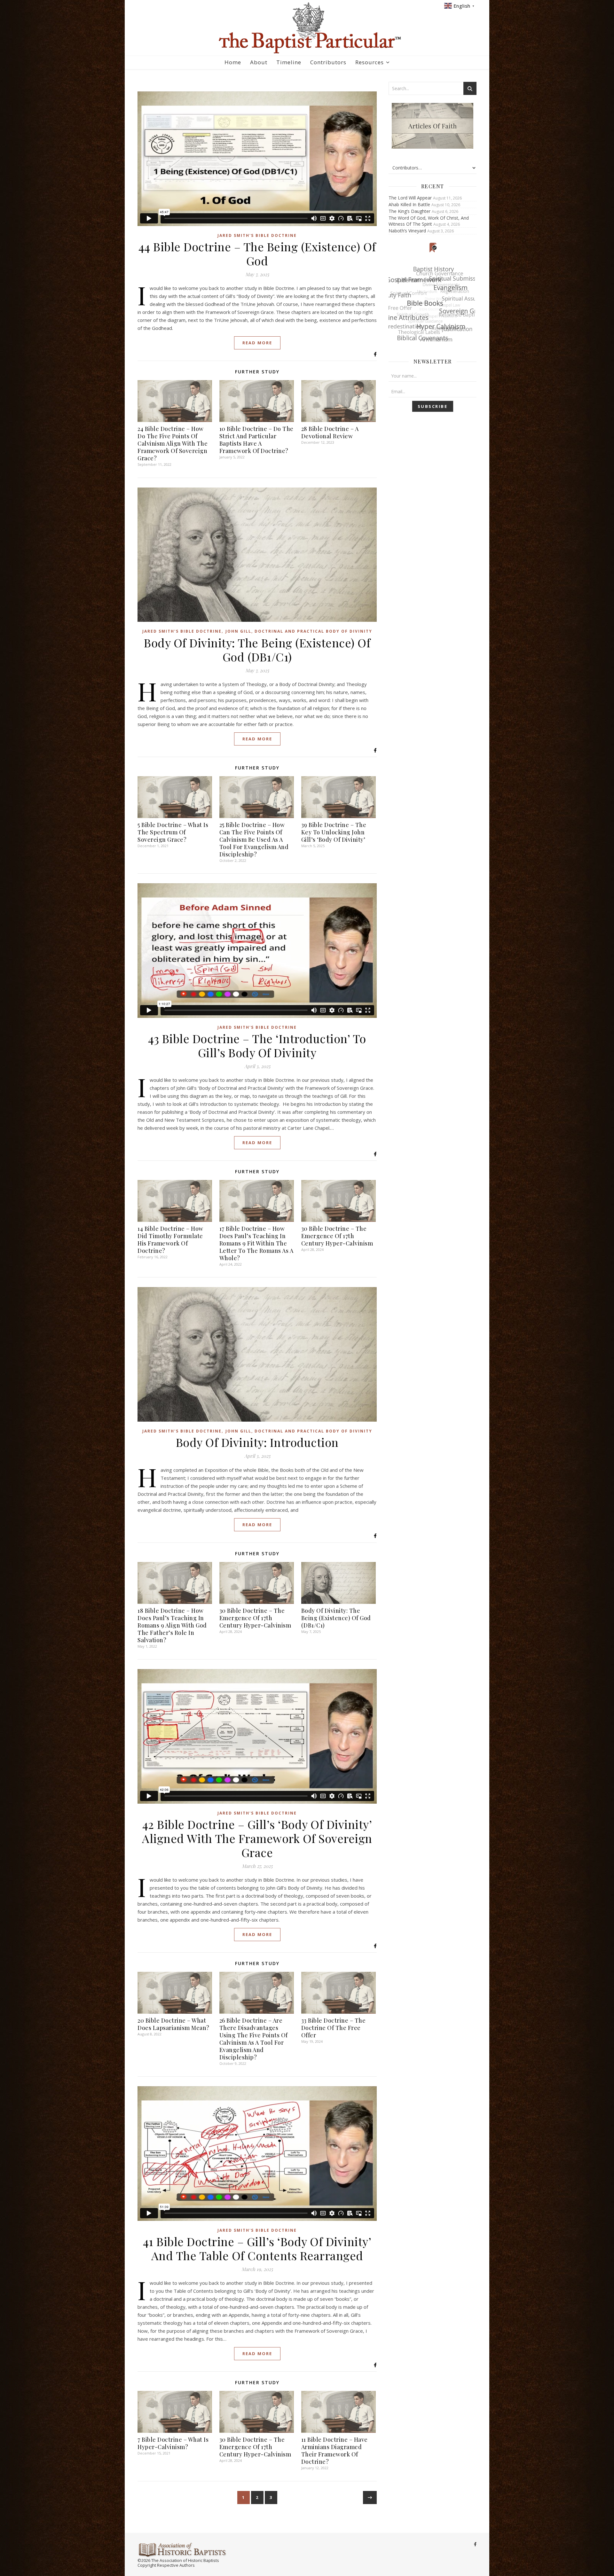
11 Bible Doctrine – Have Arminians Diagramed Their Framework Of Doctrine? (335, 2451)
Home (233, 62)
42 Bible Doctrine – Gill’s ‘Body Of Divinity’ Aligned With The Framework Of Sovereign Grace (257, 1838)
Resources (370, 62)
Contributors (328, 62)
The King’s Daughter (409, 211)
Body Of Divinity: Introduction (257, 1442)
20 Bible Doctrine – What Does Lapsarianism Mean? (173, 2024)
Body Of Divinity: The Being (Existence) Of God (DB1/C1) (257, 650)
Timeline (289, 62)
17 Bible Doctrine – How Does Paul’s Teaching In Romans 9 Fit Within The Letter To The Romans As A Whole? (256, 1243)
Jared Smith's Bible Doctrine (257, 235)
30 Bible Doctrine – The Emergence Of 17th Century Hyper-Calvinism (337, 1236)
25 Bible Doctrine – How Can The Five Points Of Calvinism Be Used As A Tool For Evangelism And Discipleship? (254, 839)
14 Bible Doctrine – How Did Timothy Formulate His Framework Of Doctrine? (170, 1240)
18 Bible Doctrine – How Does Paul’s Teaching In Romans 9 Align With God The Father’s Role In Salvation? (172, 1625)
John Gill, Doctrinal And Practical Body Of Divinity (299, 631)
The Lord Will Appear (410, 198)
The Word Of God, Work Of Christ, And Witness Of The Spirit (429, 221)
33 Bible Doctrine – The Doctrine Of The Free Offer (334, 2028)
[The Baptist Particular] (307, 28)
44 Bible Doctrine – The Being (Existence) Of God (257, 254)
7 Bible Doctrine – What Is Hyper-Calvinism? (173, 2443)
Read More (257, 343)
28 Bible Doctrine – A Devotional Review (330, 432)
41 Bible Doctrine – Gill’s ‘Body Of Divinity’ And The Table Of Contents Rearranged (257, 2248)
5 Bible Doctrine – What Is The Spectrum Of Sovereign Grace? (173, 832)
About (259, 62)
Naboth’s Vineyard (407, 231)
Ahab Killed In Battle (409, 204)
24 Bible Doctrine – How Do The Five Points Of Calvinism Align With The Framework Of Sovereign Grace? (173, 443)
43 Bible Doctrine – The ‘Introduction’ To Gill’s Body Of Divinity (257, 1045)
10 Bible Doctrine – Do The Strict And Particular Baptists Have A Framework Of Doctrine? (256, 440)
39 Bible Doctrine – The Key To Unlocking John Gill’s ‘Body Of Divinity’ (334, 832)
